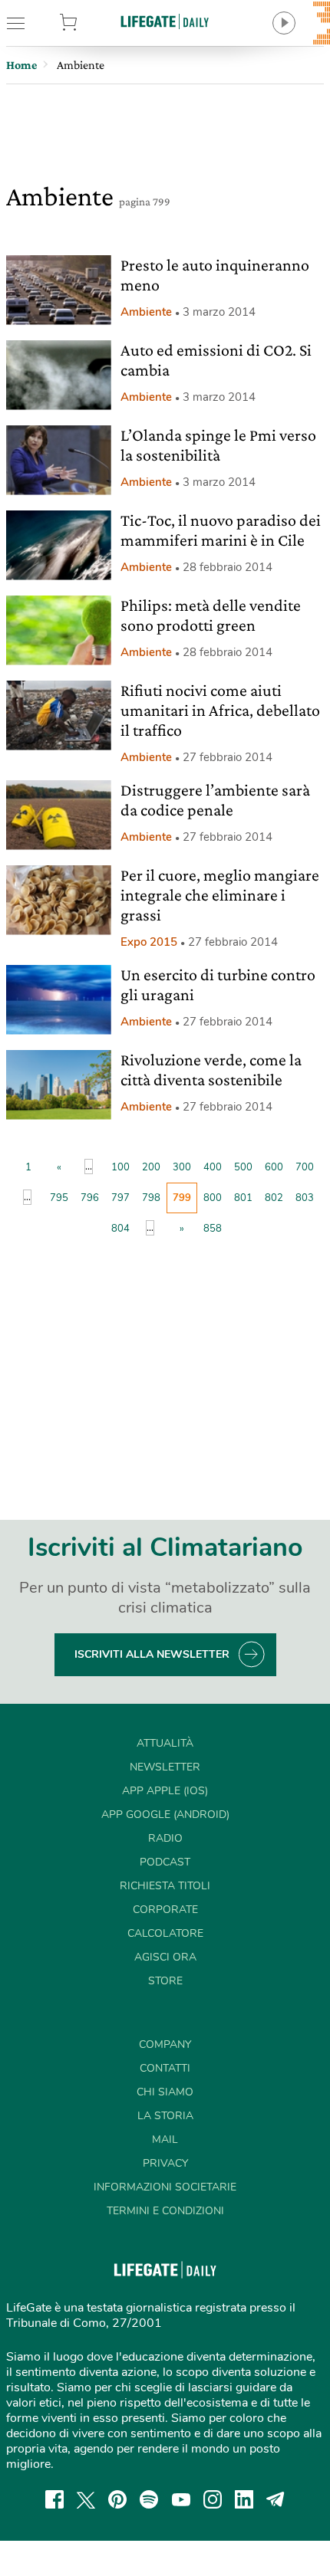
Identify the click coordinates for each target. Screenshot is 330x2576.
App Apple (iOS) (165, 1791)
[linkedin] (244, 2499)
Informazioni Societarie (165, 2187)
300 (182, 1167)
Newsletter (165, 1767)
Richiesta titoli (165, 1886)
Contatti (165, 2068)
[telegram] (276, 2499)
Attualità (165, 1743)
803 (305, 1198)
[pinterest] (117, 2499)
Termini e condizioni (165, 2211)
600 (274, 1167)
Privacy (165, 2163)
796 (90, 1198)
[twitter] (86, 2499)
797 (120, 1198)
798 (151, 1198)
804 (120, 1229)
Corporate (165, 1910)
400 (213, 1167)
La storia (165, 2116)
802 (274, 1198)
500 (243, 1167)
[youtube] (181, 2499)
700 (305, 1167)
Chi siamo (165, 2092)
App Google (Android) (165, 1815)
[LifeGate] (165, 21)
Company (165, 2044)
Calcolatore (165, 1933)
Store (91, 23)
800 (213, 1198)
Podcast (165, 1862)
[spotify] (149, 2499)
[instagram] (213, 2499)
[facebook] (54, 2499)
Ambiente (146, 312)
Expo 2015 (149, 942)
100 (120, 1167)
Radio (165, 1838)
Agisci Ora (165, 1957)
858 (213, 1229)
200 (151, 1167)
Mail (165, 2140)
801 (243, 1198)
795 (59, 1198)
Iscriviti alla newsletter (152, 1654)
